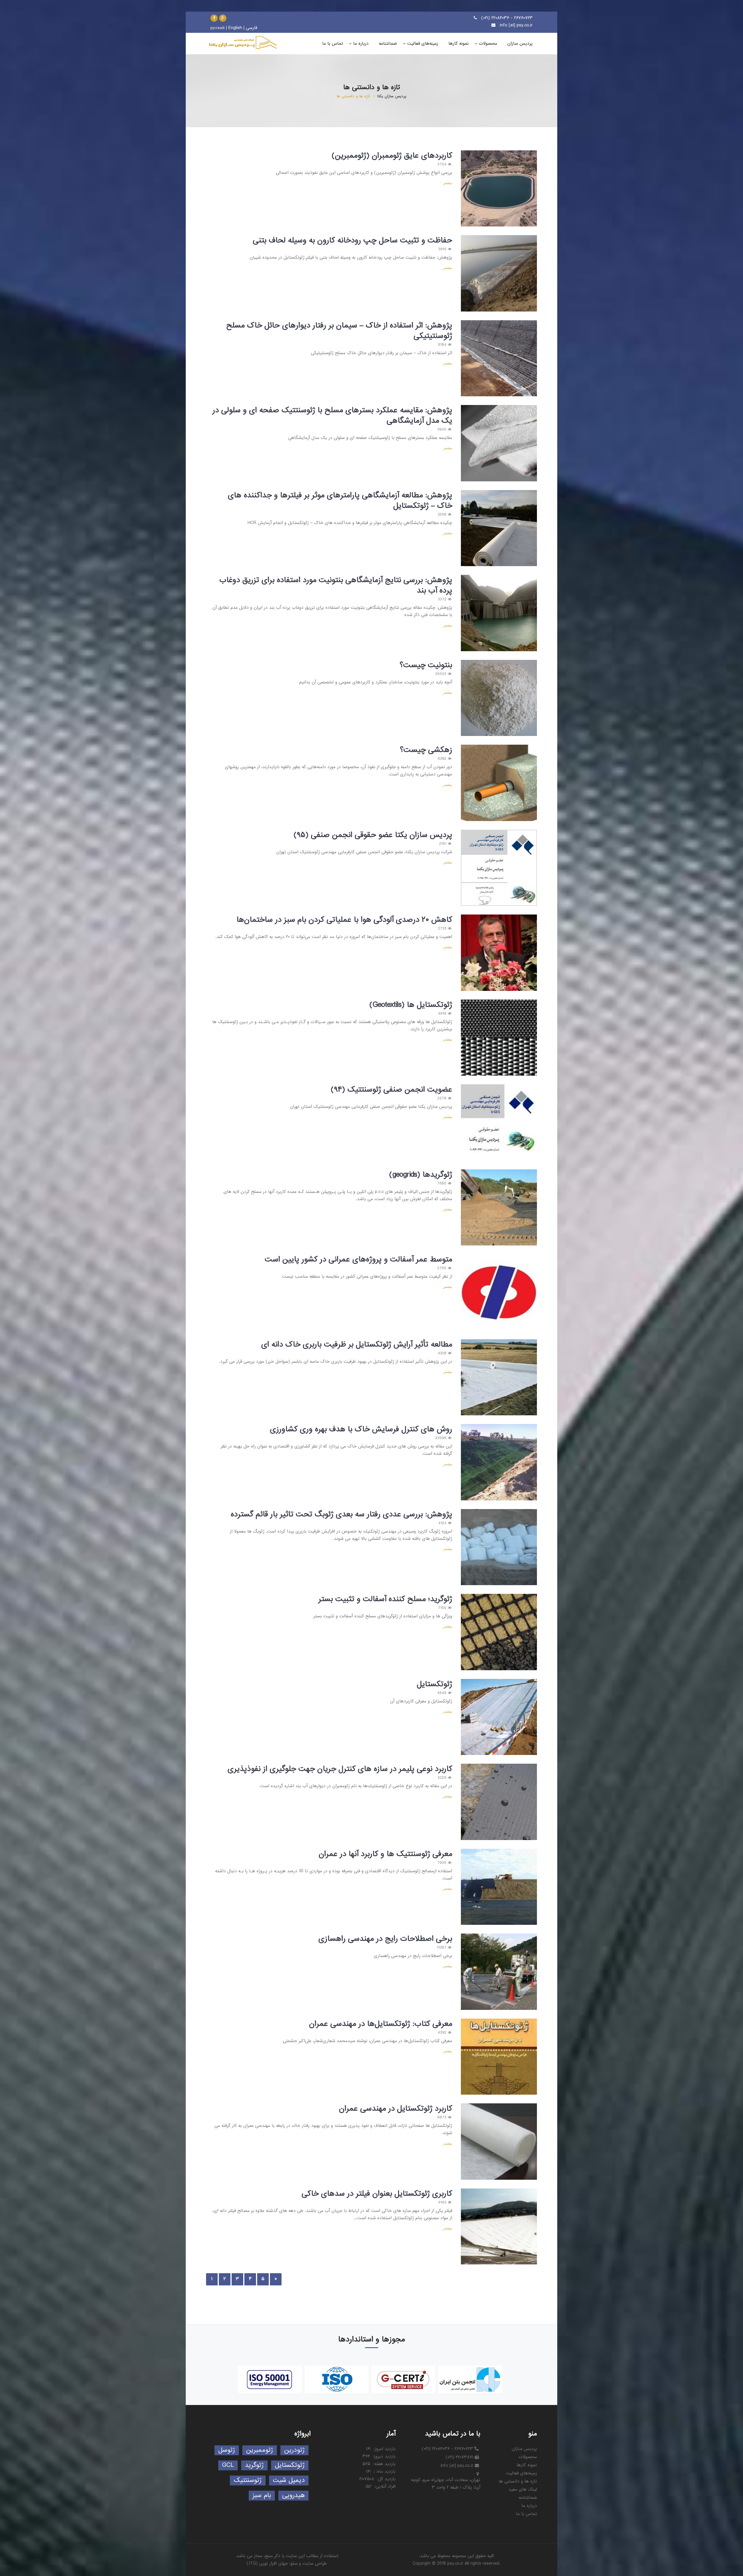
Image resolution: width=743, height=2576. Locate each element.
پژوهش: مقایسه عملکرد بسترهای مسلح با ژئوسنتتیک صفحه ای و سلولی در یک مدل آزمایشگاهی (332, 415)
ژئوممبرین (260, 2450)
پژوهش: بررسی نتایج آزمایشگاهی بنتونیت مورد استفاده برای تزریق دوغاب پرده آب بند (336, 585)
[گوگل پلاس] (223, 18)
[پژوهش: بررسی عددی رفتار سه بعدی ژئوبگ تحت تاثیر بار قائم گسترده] (499, 1547)
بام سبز (262, 2495)
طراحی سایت (315, 2564)
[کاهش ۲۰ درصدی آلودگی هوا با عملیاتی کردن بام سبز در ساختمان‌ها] (499, 953)
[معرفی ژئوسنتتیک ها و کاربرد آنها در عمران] (499, 1887)
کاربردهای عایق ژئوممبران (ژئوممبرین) (392, 156)
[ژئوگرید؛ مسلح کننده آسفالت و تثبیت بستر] (499, 1632)
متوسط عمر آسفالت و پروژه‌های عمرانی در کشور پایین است (358, 1259)
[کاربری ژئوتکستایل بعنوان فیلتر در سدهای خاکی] (499, 2227)
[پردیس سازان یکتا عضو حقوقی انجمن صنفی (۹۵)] (499, 868)
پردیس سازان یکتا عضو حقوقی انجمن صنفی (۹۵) (373, 835)
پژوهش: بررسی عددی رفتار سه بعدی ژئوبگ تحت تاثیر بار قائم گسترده (341, 1514)
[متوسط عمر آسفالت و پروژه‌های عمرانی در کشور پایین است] (499, 1292)
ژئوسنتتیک (248, 2480)
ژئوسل (227, 2450)
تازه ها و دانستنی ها (518, 2481)
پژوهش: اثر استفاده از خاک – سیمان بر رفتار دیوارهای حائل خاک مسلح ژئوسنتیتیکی (339, 331)
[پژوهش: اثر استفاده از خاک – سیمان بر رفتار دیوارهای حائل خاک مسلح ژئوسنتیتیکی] (499, 358)
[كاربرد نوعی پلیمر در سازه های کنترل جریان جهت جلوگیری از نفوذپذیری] (499, 1802)
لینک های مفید (523, 2489)
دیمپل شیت (289, 2480)
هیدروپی (293, 2495)
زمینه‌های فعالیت (521, 2473)
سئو (294, 2564)
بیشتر (448, 183)
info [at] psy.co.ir (516, 25)
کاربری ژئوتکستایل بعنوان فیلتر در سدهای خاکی (377, 2194)
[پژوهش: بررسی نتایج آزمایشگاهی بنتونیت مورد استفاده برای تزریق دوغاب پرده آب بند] (499, 613)
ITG (252, 2564)
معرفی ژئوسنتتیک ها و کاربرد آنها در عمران (385, 1854)
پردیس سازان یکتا (392, 96)
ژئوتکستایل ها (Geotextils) (411, 1005)
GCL (228, 2465)
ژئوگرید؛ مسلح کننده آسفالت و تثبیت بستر (385, 1599)
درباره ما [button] (361, 44)
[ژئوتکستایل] (499, 1717)
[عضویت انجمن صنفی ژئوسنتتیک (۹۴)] (499, 1123)
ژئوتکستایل (434, 1684)
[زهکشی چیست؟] (499, 783)
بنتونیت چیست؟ (426, 665)
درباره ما (529, 2506)
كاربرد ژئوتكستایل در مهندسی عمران (396, 2109)
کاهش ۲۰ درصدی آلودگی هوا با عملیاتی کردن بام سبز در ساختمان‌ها (344, 920)
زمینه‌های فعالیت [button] (423, 44)
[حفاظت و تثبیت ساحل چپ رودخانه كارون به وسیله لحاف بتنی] (499, 273)
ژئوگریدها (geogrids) (421, 1175)
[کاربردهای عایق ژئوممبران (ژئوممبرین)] (499, 189)
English (235, 28)
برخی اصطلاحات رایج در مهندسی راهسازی (385, 1939)
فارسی (251, 28)
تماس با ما (526, 2514)
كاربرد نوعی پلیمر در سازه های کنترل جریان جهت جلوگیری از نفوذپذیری (340, 1769)
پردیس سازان (524, 2449)
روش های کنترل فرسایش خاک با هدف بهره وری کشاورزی (361, 1429)
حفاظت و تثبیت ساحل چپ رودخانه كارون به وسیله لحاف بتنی (352, 240)
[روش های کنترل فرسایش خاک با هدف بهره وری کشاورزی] (499, 1462)
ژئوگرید (254, 2465)
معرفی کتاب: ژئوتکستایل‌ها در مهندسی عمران (381, 2024)
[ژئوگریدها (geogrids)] (499, 1208)
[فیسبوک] (214, 18)
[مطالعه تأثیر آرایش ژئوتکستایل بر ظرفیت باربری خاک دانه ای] (499, 1377)
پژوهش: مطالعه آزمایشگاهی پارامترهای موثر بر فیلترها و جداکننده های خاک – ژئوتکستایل (340, 501)
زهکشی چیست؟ (426, 750)
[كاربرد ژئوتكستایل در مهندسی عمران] (499, 2142)
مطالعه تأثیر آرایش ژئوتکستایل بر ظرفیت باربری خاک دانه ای (357, 1344)
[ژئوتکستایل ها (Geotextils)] (499, 1038)
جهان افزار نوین (274, 2564)
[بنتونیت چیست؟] (499, 698)
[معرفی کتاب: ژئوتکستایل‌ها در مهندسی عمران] (499, 2057)
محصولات (528, 2457)
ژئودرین (294, 2450)
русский (218, 28)
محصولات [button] (488, 44)
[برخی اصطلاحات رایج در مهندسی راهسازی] (499, 1972)
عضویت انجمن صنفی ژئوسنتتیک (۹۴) (391, 1090)
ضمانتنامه (528, 2498)
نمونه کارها (527, 2465)
